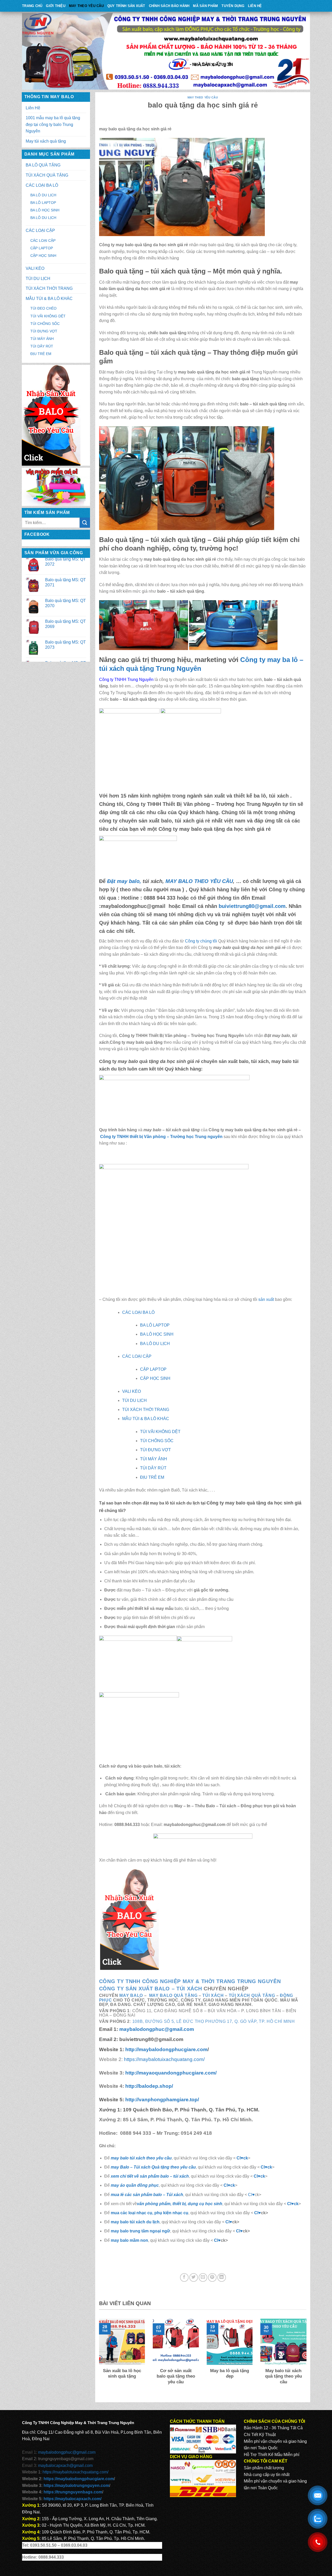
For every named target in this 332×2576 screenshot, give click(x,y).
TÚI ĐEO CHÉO (43, 308)
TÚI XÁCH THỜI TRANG (49, 288)
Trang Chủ (32, 6)
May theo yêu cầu (86, 6)
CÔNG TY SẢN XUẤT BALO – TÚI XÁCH (151, 1989)
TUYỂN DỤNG (233, 6)
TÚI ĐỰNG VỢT (44, 331)
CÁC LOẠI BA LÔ (42, 185)
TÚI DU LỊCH (38, 279)
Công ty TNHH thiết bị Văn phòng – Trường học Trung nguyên (161, 1137)
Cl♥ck (242, 2158)
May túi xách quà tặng (46, 141)
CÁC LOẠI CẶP (40, 230)
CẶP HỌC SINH (43, 256)
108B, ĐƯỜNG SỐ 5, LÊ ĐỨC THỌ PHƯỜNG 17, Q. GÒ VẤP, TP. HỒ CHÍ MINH (214, 2021)
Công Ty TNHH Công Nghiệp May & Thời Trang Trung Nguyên (190, 1981)
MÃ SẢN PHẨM (205, 6)
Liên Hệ (255, 6)
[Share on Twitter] (194, 2277)
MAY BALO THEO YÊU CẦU (199, 881)
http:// (166, 2049)
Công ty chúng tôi (201, 941)
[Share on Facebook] (184, 2277)
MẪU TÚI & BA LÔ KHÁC (49, 299)
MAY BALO (131, 1995)
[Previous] (98, 2358)
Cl (256, 2176)
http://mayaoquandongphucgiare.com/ (170, 2073)
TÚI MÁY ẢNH (42, 339)
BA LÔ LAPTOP (43, 203)
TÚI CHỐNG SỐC (45, 324)
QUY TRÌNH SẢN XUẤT (126, 6)
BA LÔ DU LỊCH (43, 195)
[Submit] (85, 523)
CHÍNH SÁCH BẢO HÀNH (169, 6)
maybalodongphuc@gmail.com (157, 2029)
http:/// (162, 2100)
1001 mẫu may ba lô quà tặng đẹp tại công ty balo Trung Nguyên (53, 124)
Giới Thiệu (56, 6)
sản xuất (266, 1299)
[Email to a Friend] (203, 2277)
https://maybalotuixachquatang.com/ (164, 2059)
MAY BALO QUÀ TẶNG (173, 1995)
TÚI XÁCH (213, 1995)
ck (263, 2176)
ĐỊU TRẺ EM (41, 354)
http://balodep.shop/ (148, 2086)
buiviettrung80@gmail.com (252, 906)
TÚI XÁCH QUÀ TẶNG (47, 175)
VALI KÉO (35, 268)
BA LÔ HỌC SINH (45, 210)
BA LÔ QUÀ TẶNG (43, 165)
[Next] (307, 2358)
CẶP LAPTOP (42, 248)
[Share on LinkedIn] (222, 2277)
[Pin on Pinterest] (212, 2277)
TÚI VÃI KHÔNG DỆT (48, 316)
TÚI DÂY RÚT (42, 346)
